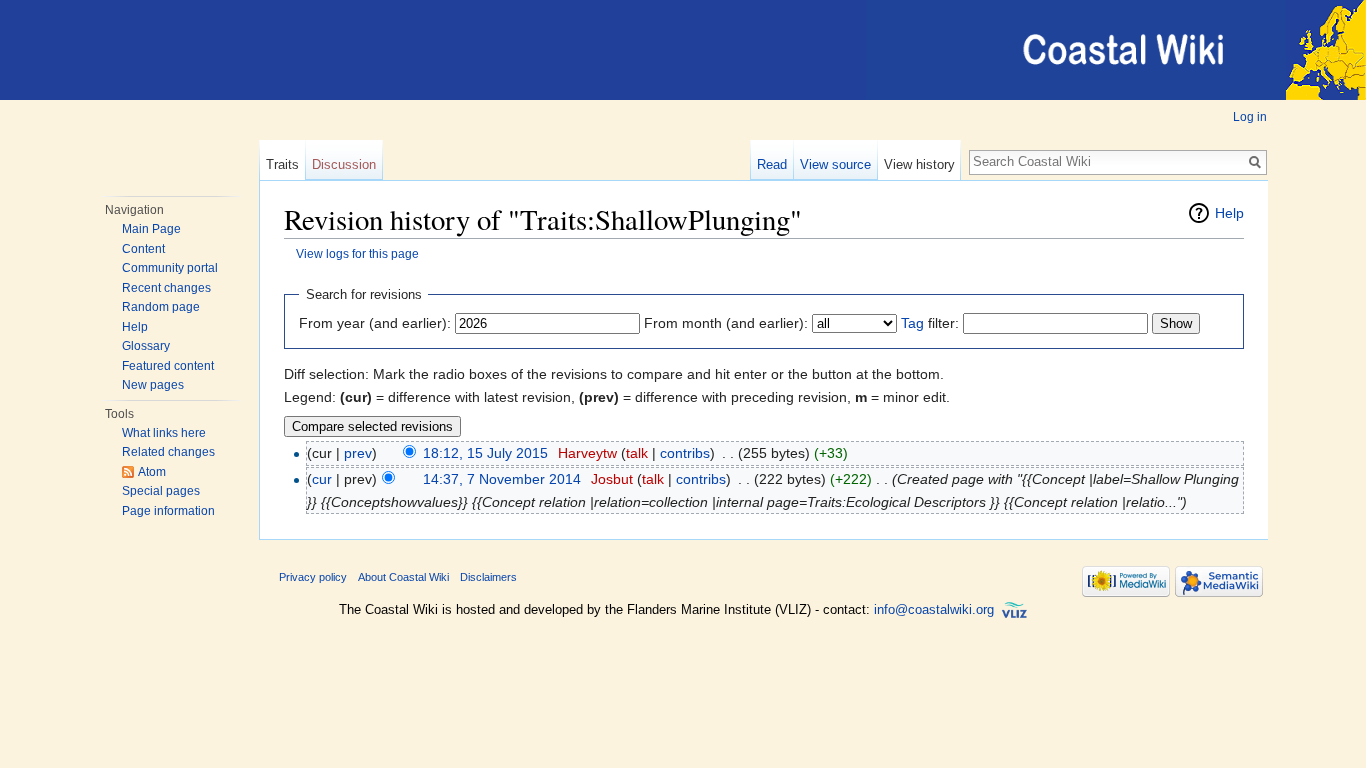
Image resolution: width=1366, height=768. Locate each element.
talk (637, 453)
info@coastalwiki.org (934, 610)
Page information (168, 511)
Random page (161, 307)
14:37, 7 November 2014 (502, 479)
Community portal (170, 268)
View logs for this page (357, 253)
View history (919, 164)
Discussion (344, 164)
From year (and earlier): (375, 323)
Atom (152, 472)
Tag (912, 323)
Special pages (161, 491)
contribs (685, 453)
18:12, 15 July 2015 (485, 453)
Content (143, 249)
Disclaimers (488, 577)
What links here (164, 433)
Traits (282, 164)
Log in (1250, 117)
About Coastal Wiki (403, 577)
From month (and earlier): (726, 323)
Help (135, 327)
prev (358, 453)
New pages (153, 385)
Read (772, 164)
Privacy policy (313, 577)
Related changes (168, 452)
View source (835, 164)
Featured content (168, 366)
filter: (930, 323)
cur (322, 479)
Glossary (146, 346)
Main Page (151, 229)
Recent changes (166, 288)
